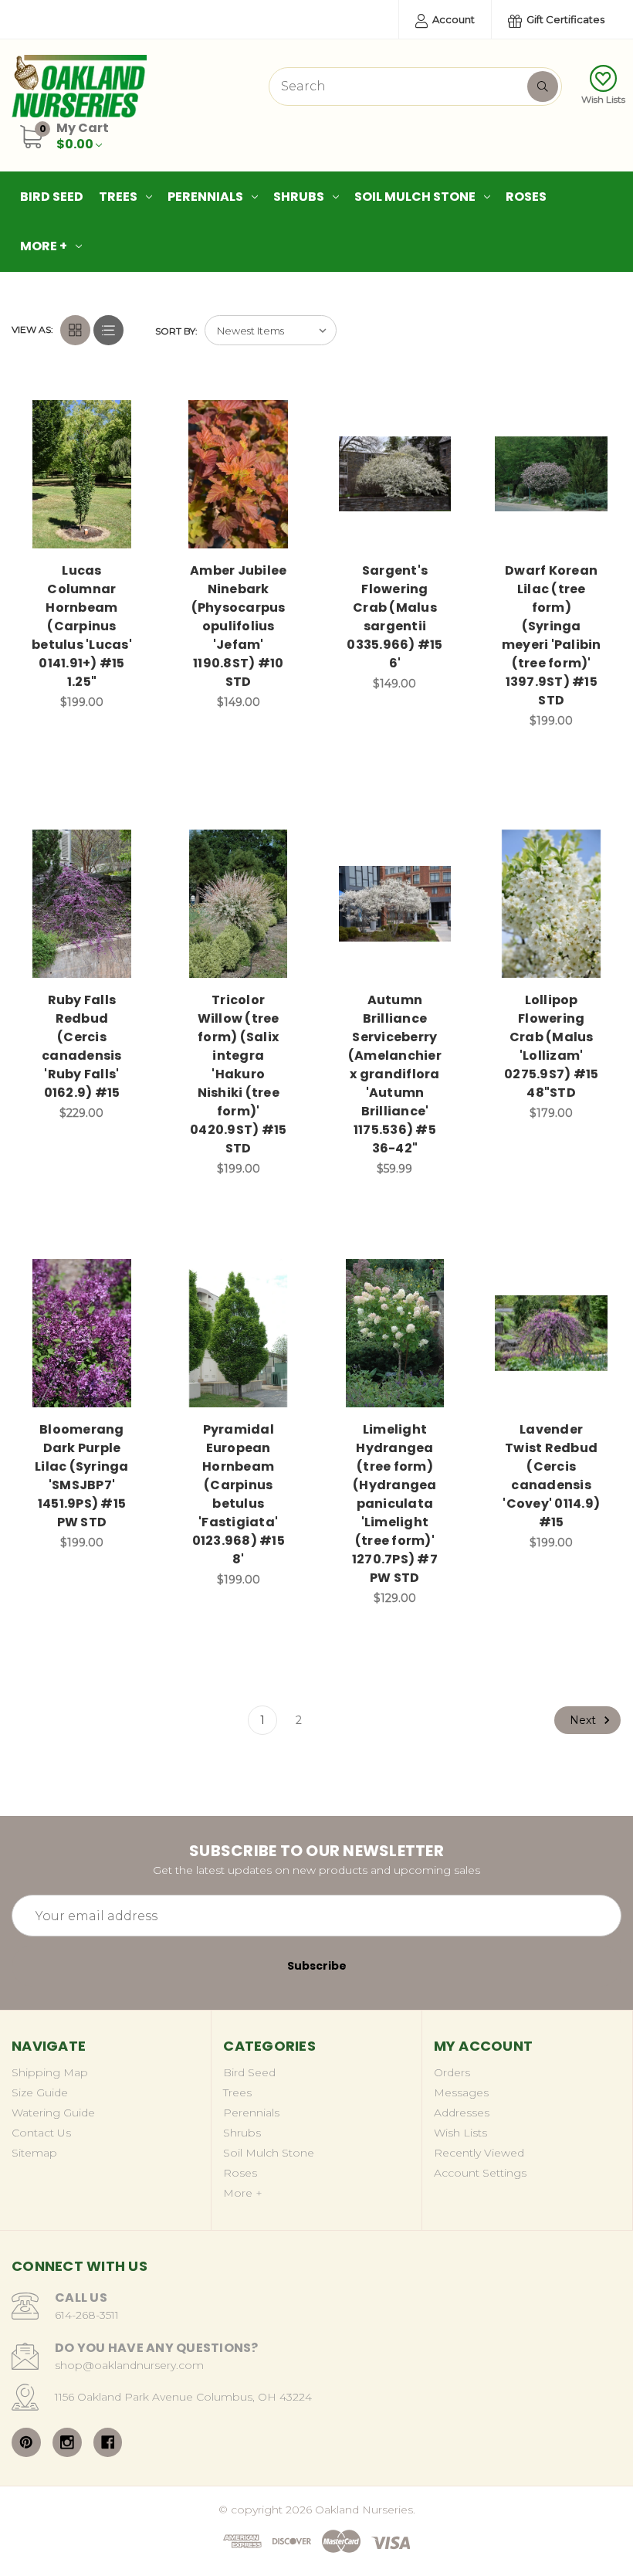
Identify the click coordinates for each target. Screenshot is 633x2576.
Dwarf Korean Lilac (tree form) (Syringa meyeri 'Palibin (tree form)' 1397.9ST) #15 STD (552, 635)
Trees (118, 197)
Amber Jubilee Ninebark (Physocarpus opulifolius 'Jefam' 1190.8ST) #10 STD (238, 626)
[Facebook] (108, 2442)
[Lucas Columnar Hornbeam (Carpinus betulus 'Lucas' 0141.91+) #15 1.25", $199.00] (82, 474)
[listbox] (271, 330)
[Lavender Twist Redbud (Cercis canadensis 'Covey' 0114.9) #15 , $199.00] (551, 1333)
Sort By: (176, 331)
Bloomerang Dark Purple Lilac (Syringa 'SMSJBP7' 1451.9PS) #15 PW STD (82, 1476)
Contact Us (41, 2133)
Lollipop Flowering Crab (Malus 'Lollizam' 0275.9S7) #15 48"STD (551, 1046)
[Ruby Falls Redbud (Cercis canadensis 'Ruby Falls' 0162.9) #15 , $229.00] (82, 904)
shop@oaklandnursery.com (129, 2365)
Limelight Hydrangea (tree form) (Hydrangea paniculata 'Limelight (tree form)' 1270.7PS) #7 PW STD (395, 1504)
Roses (526, 197)
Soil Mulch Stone (415, 197)
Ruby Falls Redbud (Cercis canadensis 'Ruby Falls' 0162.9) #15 (82, 1046)
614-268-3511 (87, 2315)
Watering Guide (53, 2113)
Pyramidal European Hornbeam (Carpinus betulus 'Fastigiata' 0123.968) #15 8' (239, 1494)
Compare (123, 413)
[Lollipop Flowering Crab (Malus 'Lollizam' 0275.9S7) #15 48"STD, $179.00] (551, 904)
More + (44, 246)
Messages (461, 2092)
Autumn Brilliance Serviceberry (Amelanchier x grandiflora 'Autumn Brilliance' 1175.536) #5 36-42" (395, 1074)
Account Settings (480, 2173)
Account (452, 19)
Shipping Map (50, 2072)
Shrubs (299, 197)
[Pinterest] (26, 2442)
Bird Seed (52, 197)
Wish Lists (603, 99)
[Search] (543, 87)
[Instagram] (67, 2442)
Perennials (205, 197)
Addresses (462, 2113)
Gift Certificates (564, 19)
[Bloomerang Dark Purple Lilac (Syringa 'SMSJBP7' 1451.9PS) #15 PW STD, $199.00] (82, 1333)
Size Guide (40, 2092)
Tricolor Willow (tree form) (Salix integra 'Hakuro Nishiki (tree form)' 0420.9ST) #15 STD (238, 1074)
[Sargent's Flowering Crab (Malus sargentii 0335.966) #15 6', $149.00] (395, 474)
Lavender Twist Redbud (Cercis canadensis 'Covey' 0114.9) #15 (551, 1476)
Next (584, 1720)
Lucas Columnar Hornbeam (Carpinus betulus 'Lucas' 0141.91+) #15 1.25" (82, 626)
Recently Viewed (479, 2153)
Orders (452, 2072)
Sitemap (34, 2153)
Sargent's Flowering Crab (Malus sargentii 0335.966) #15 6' (394, 617)
